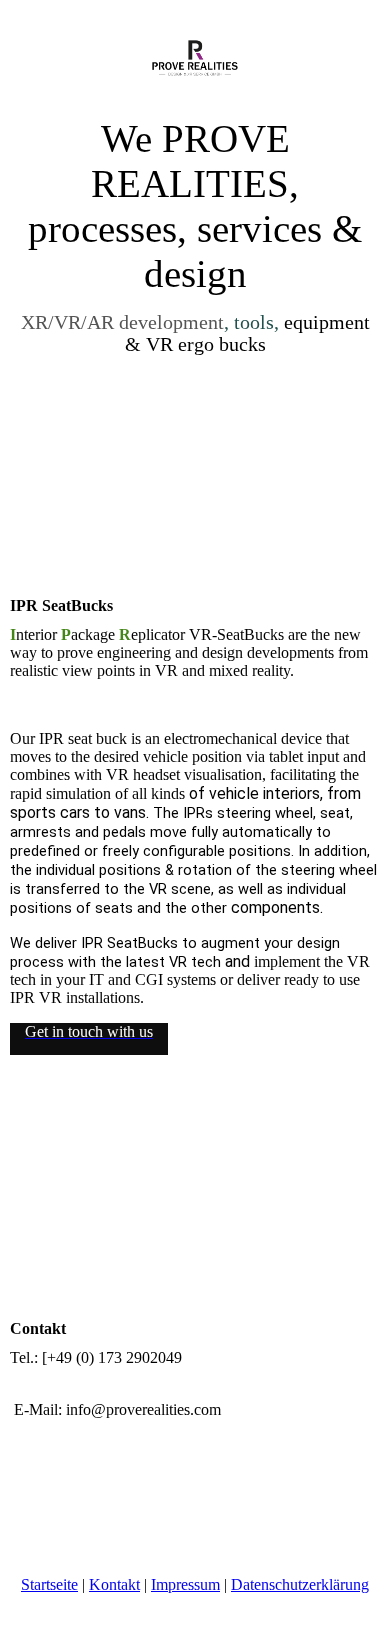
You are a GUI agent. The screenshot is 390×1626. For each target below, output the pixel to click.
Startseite (49, 1584)
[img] (195, 57)
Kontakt (114, 1584)
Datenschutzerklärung (300, 1584)
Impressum (185, 1584)
